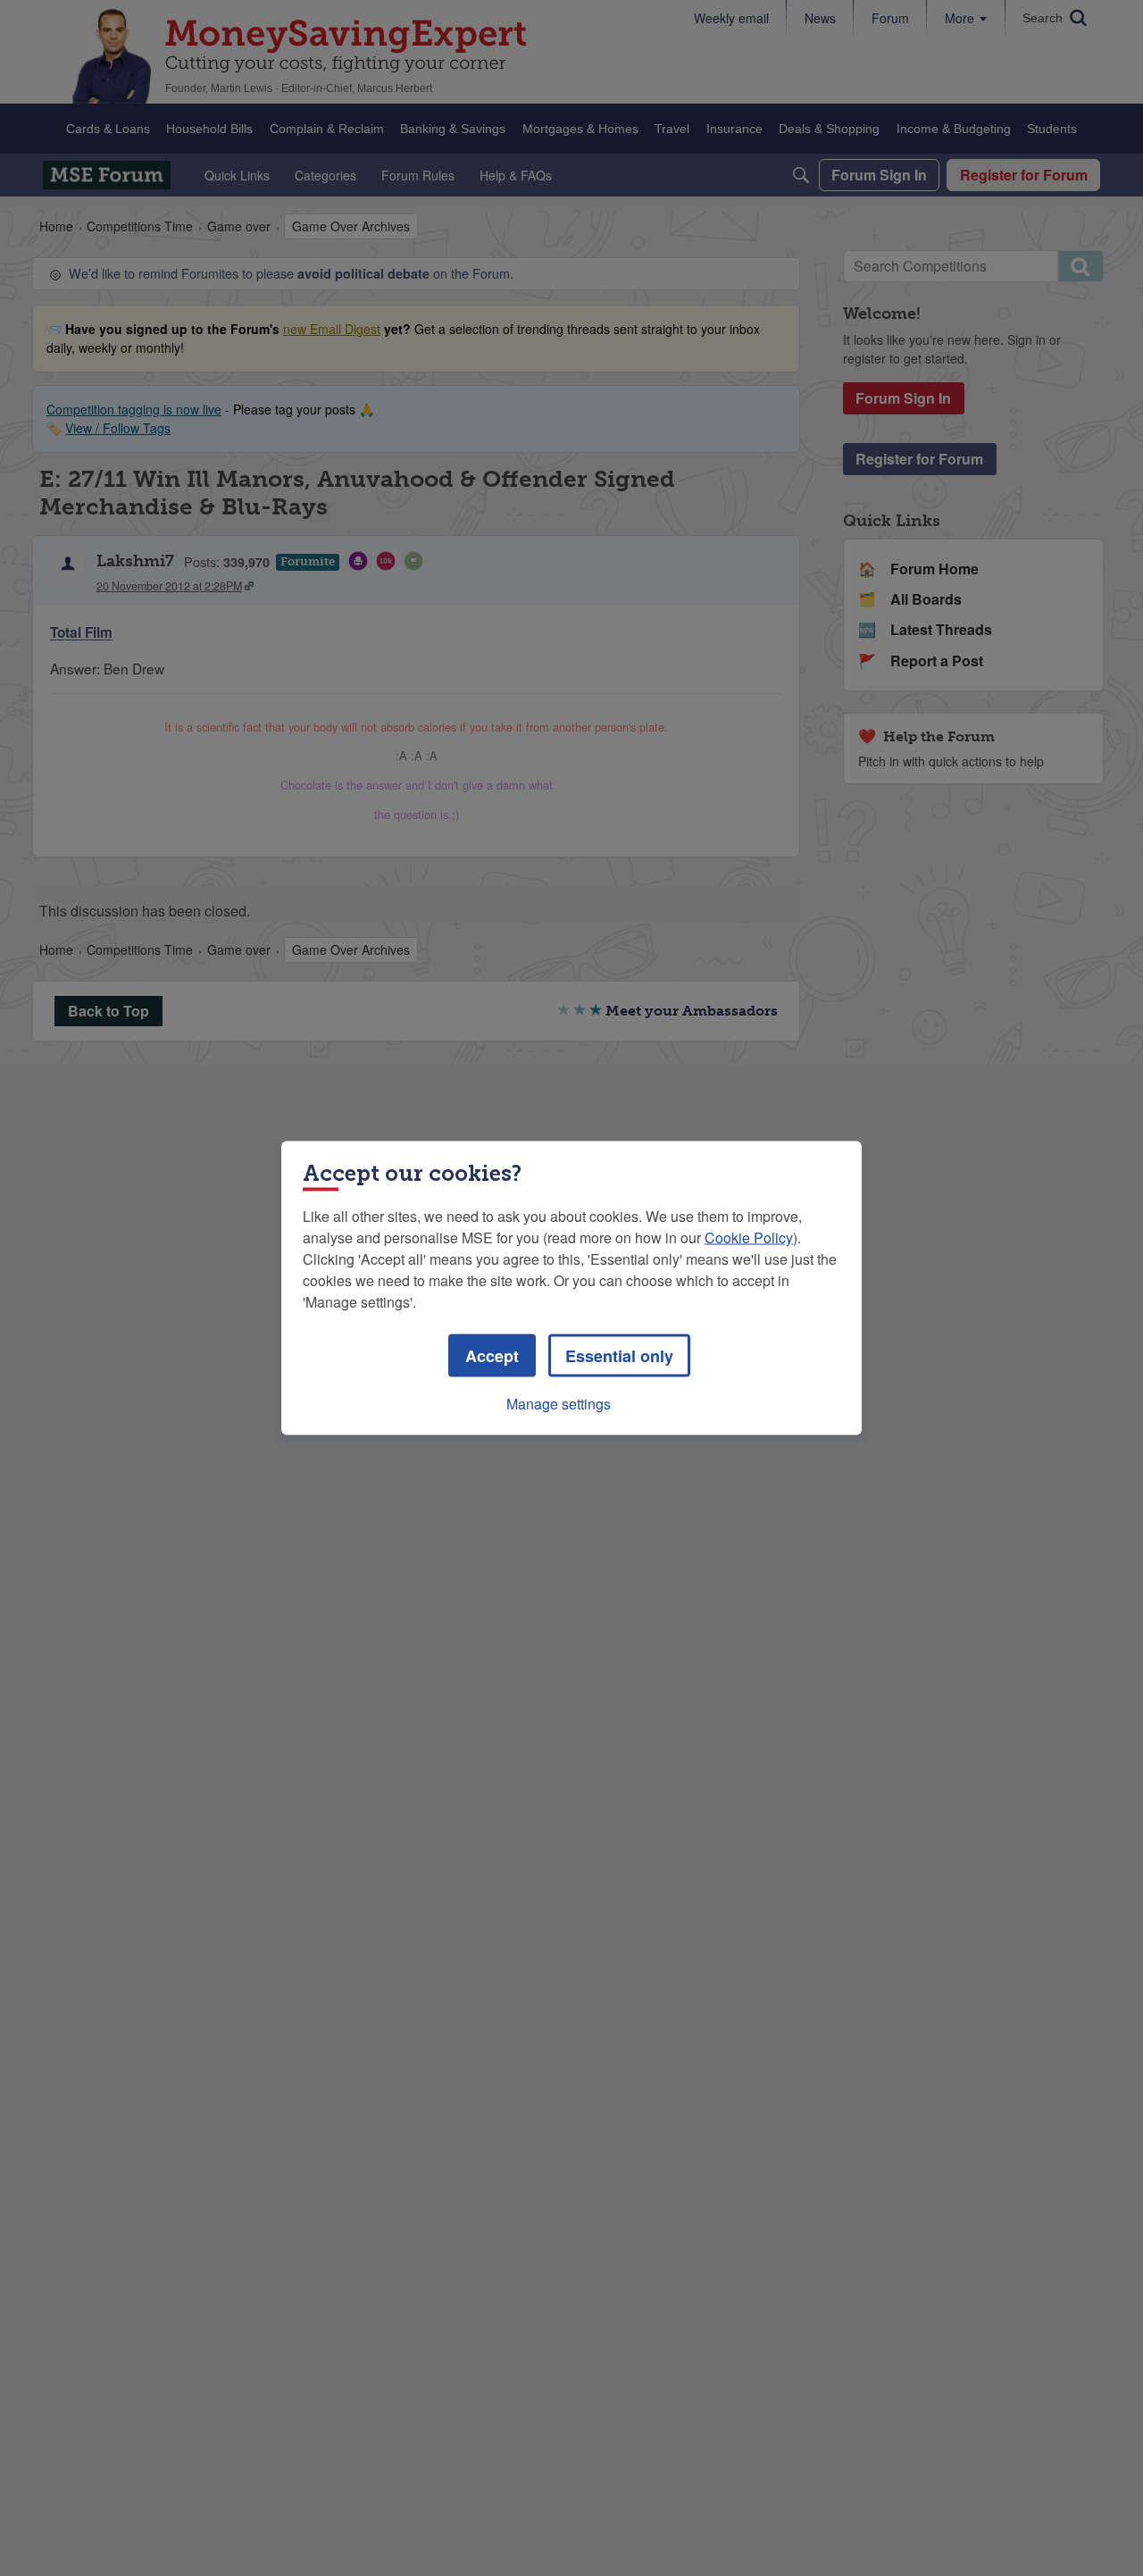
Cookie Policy (749, 1238)
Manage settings (559, 1404)
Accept (492, 1356)
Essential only (619, 1356)
